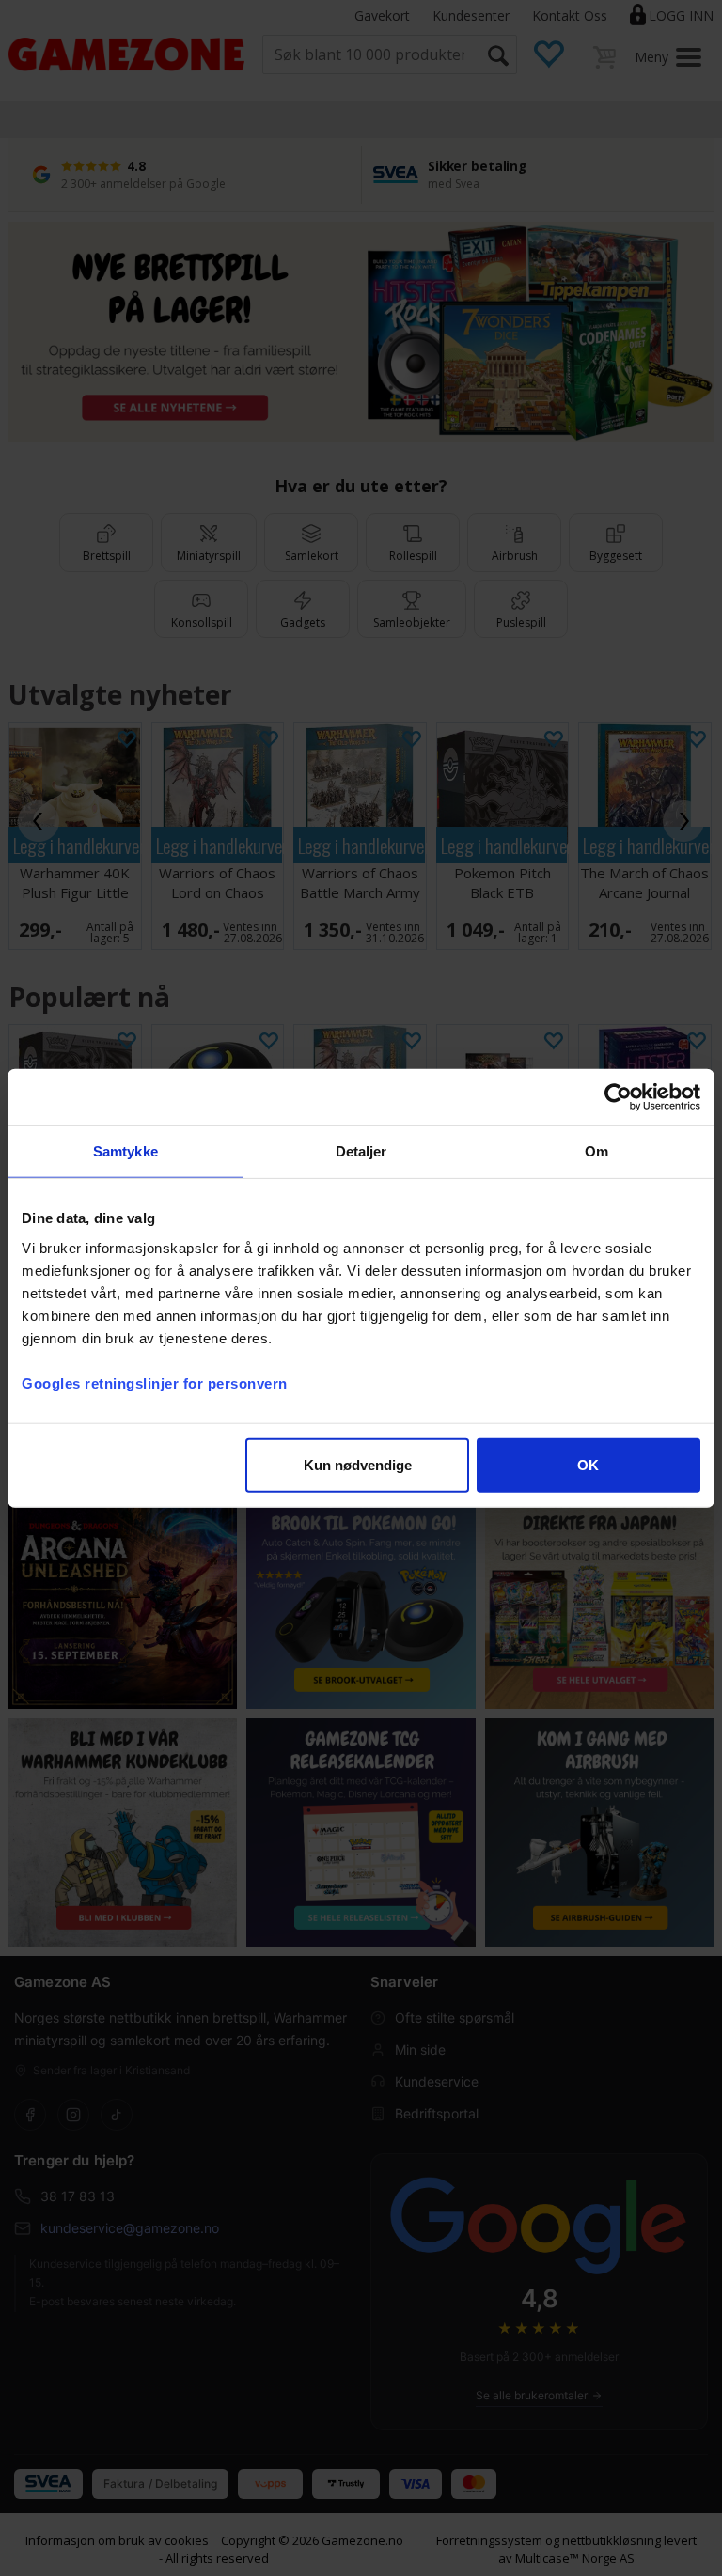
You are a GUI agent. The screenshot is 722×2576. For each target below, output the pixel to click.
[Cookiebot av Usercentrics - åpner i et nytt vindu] (618, 1097)
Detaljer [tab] (361, 1151)
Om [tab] (596, 1151)
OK (588, 1464)
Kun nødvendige (358, 1464)
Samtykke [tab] (126, 1151)
